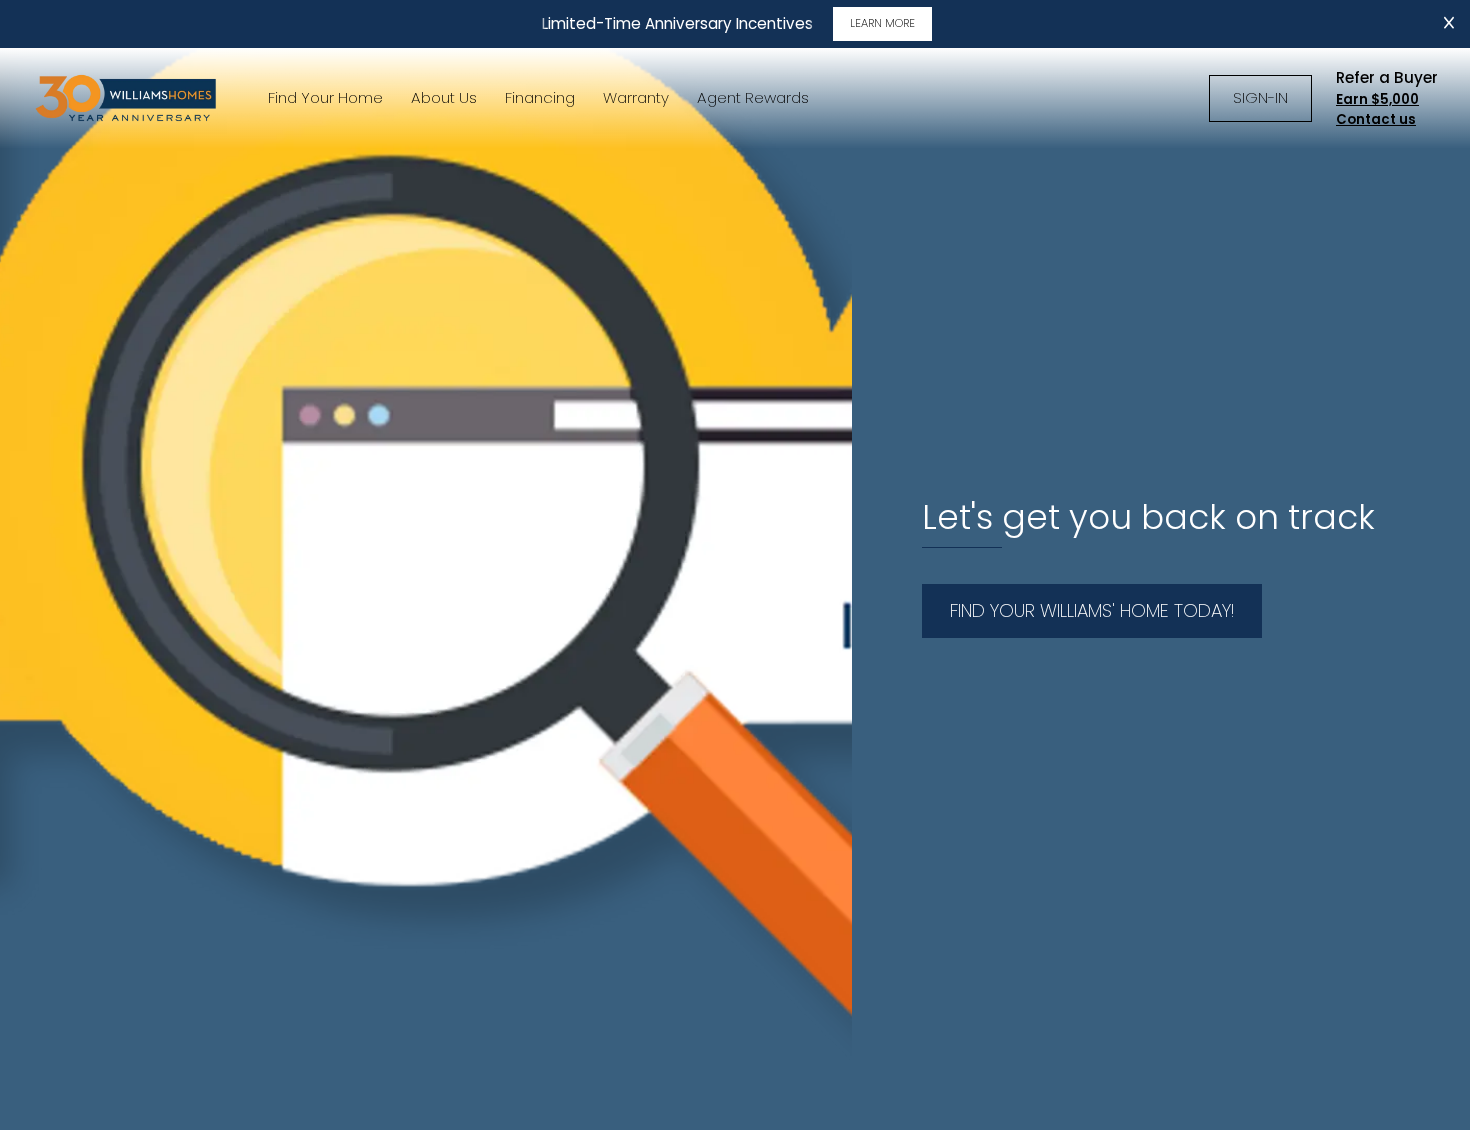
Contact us (1376, 119)
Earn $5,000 (1377, 99)
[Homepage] (128, 98)
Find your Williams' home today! (1092, 610)
